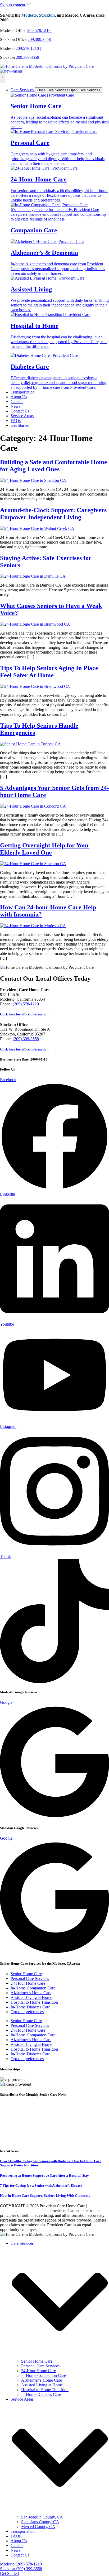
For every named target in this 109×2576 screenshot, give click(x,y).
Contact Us (20, 2555)
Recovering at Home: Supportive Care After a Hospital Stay (44, 2176)
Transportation (23, 2531)
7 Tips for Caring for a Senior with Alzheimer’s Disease (41, 2186)
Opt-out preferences (27, 2012)
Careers (17, 2546)
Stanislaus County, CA (40, 2522)
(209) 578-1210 (26, 1004)
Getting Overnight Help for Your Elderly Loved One (45, 849)
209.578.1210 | (40, 30)
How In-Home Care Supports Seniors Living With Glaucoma (45, 2196)
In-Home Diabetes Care (30, 2007)
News (15, 2550)
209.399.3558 (39, 39)
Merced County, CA (38, 2527)
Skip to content (13, 5)
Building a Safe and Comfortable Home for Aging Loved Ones (54, 466)
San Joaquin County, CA (42, 2517)
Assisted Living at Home (31, 1997)
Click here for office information (24, 1014)
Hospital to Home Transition (34, 2002)
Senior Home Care (26, 1974)
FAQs (16, 2536)
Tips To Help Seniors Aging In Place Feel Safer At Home (49, 672)
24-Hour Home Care (28, 1983)
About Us (19, 2541)
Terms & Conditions (30, 2211)
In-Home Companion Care (33, 1988)
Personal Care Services (30, 1978)
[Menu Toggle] (3, 78)
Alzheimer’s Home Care (31, 1993)
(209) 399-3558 (26, 1039)
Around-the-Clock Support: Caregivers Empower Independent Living (53, 514)
